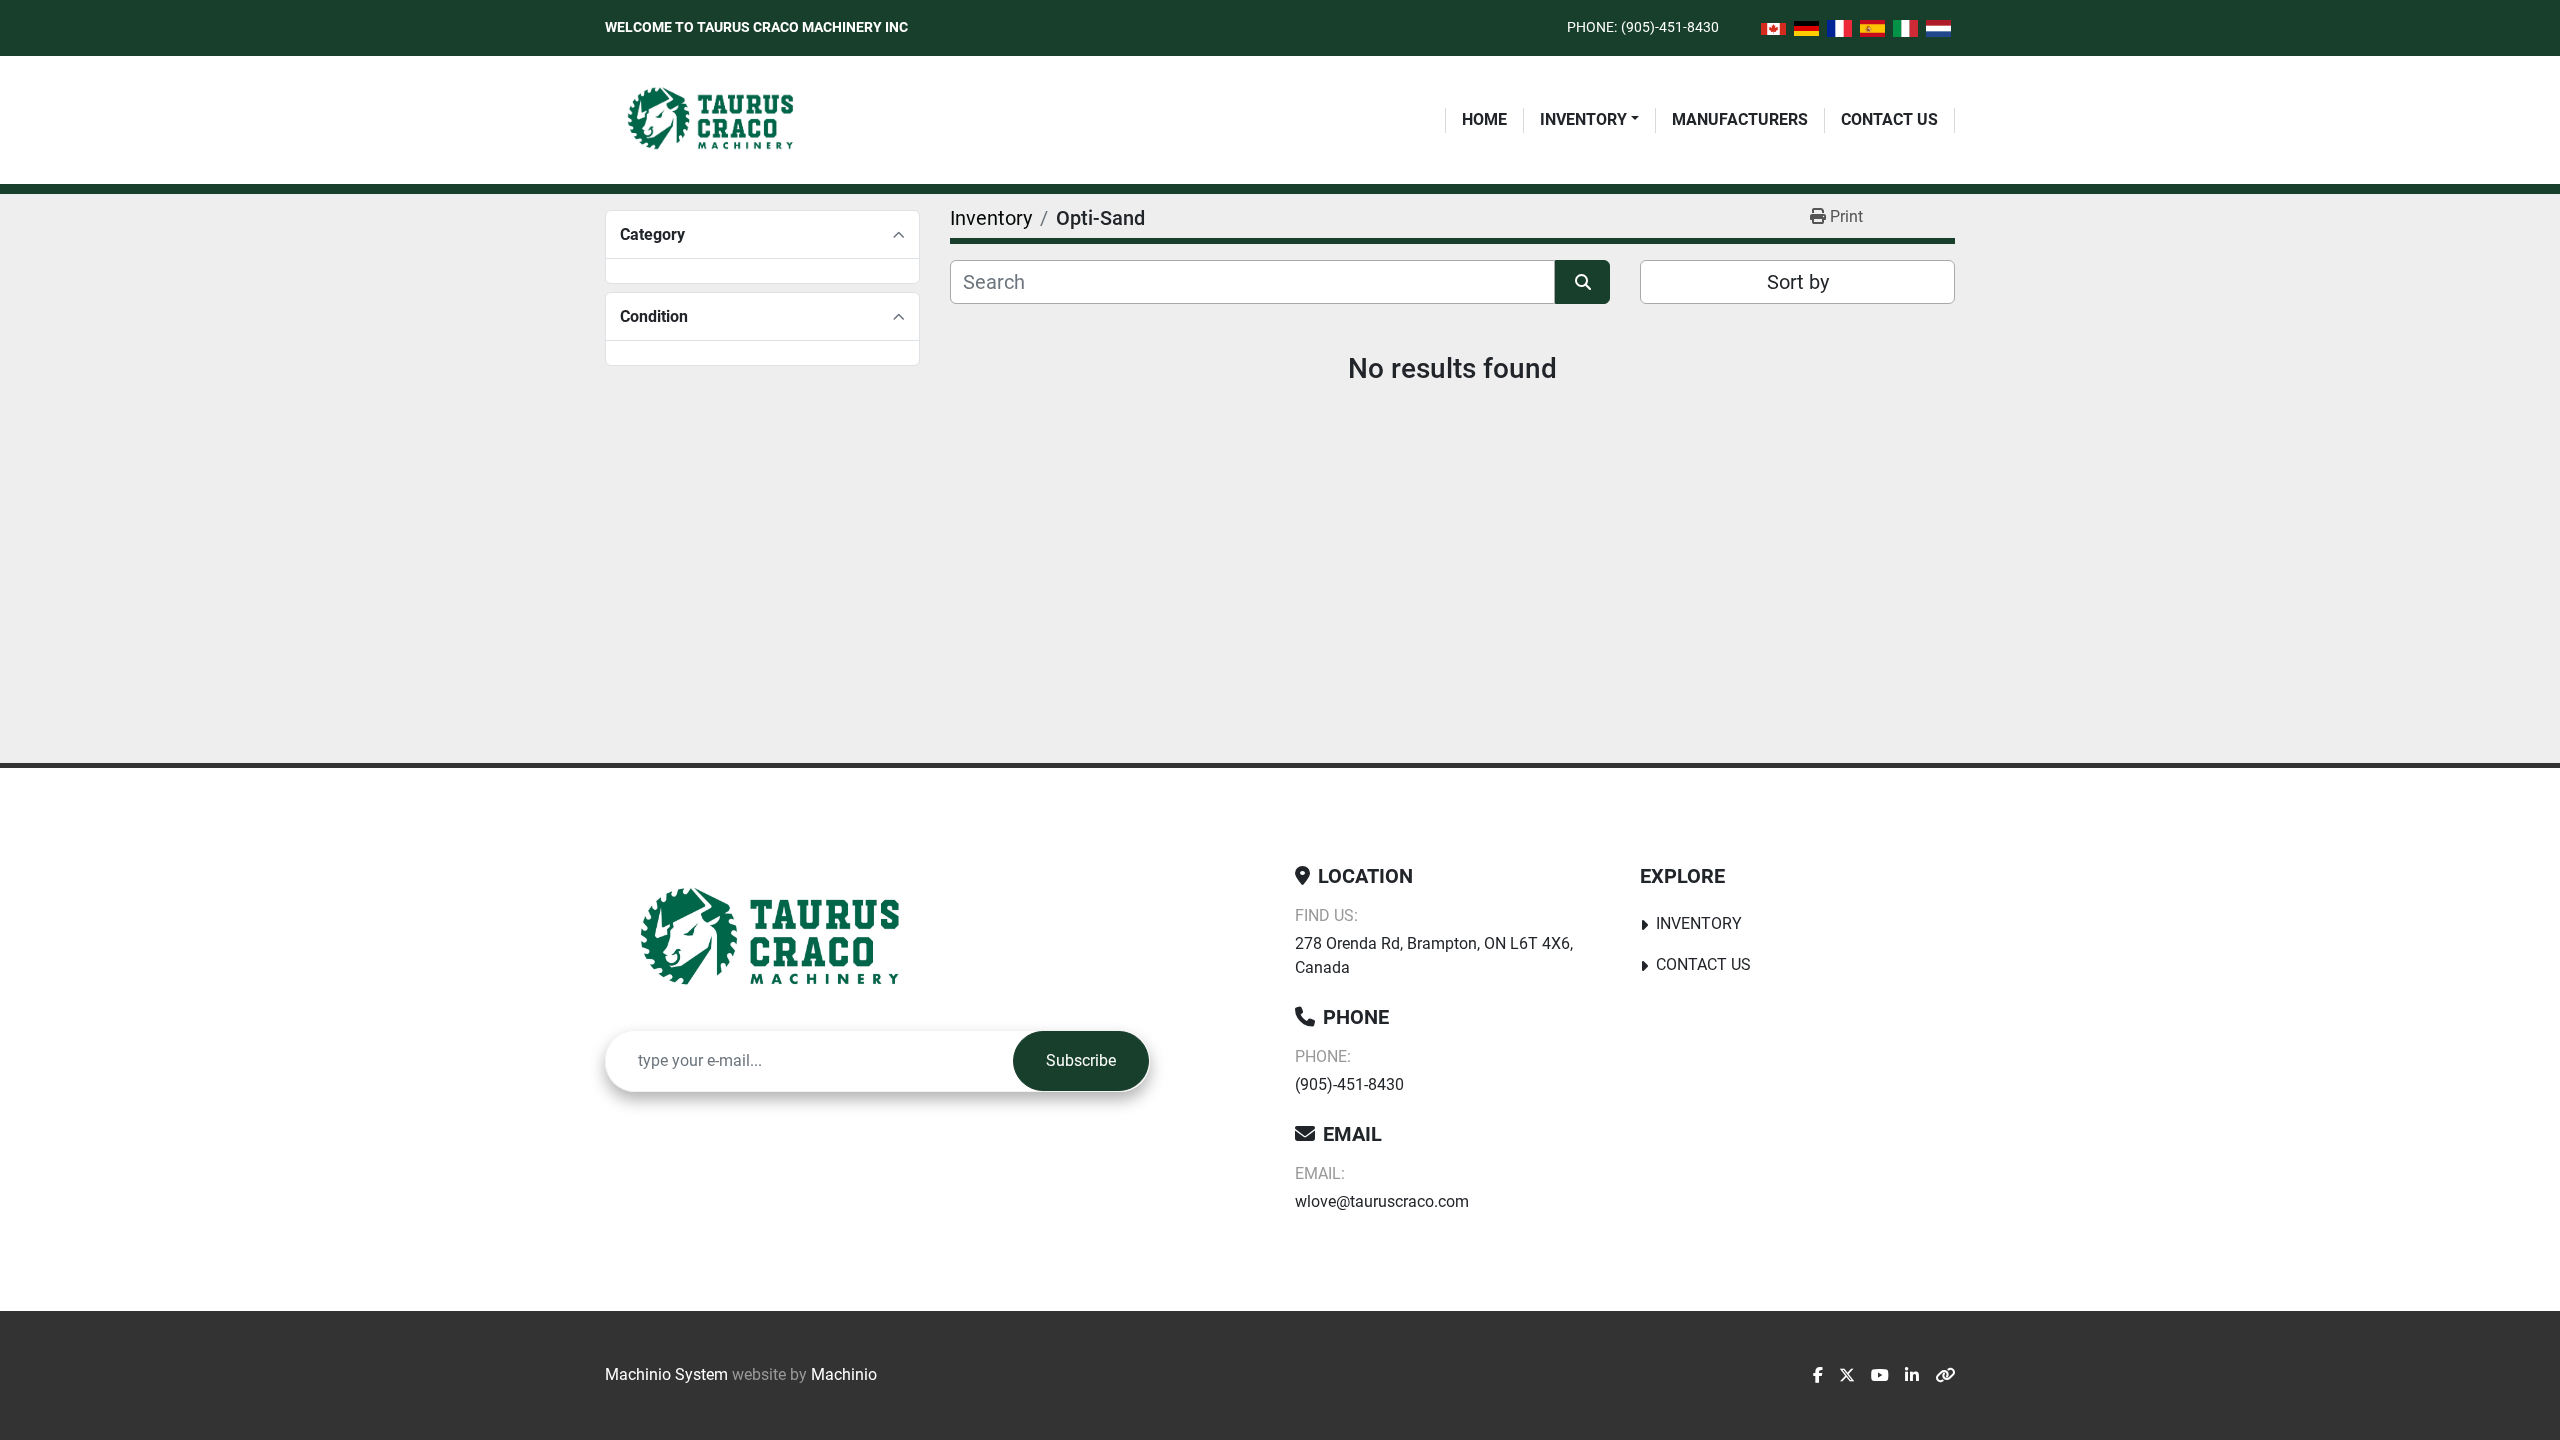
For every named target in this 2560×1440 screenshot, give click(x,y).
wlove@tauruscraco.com (1382, 1201)
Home (1484, 119)
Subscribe (1081, 1060)
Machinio (844, 1374)
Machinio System (666, 1374)
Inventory (1583, 119)
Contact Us (1889, 119)
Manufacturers (1740, 119)
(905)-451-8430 (1670, 27)
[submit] (1582, 282)
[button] (1589, 120)
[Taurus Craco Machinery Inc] (784, 939)
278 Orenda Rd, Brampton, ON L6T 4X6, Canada (1434, 955)
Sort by (1798, 282)
